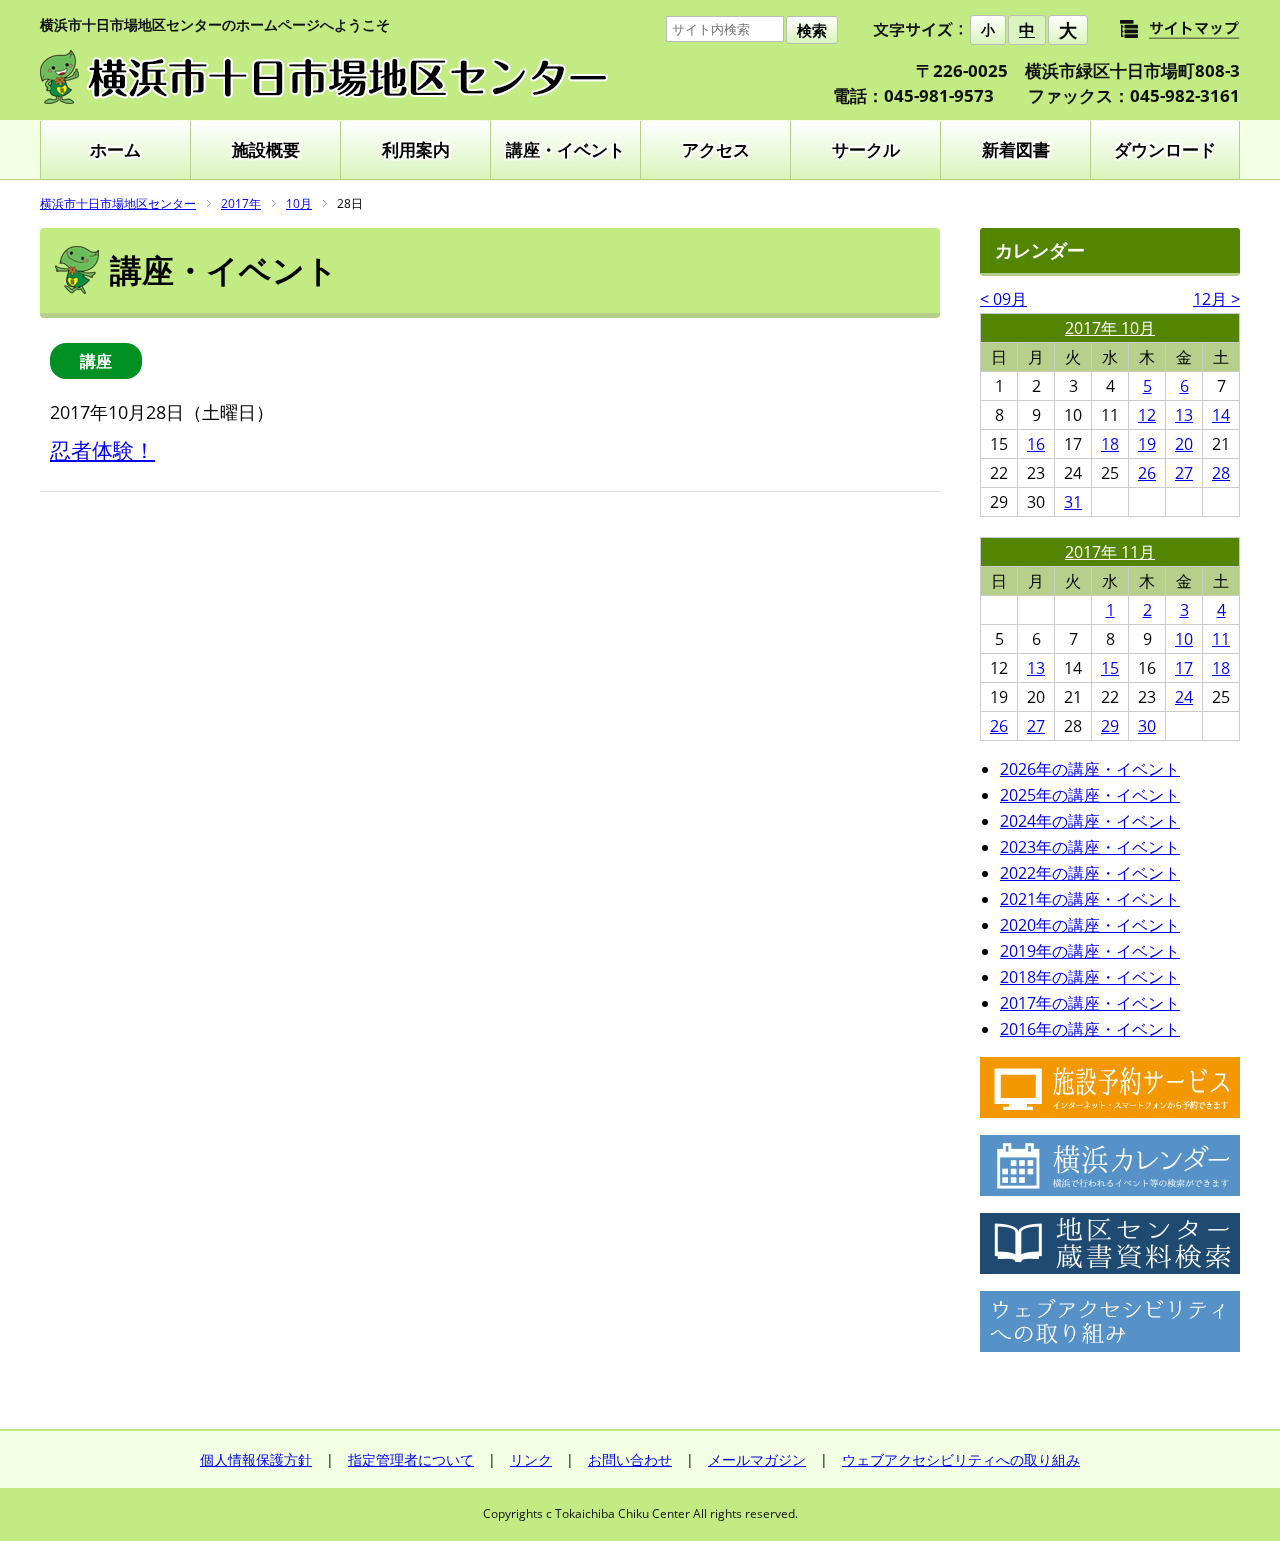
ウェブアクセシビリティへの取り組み (961, 1459)
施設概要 (266, 149)
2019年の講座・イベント (1090, 951)
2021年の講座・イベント (1090, 899)
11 (1221, 639)
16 (1036, 444)
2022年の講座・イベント (1090, 873)
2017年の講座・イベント (1090, 1003)
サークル (866, 149)
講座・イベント (565, 149)
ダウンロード (1165, 149)
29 (1110, 726)
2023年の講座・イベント (1090, 847)
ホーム (115, 149)
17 (1184, 668)
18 (1110, 444)
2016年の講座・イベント (1090, 1029)
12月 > (1216, 299)
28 (1221, 473)
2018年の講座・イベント (1090, 977)
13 (1184, 415)
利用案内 (416, 149)
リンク (531, 1459)
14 (1221, 415)
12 (1147, 415)
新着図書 (1016, 149)
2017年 (241, 203)
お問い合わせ (630, 1459)
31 (1073, 502)
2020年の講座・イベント (1090, 925)
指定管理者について (411, 1459)
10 (1184, 639)
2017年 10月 (1110, 328)
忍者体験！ (102, 450)
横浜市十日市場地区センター (118, 203)
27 (1184, 473)
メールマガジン (757, 1459)
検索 (812, 30)
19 (1147, 444)
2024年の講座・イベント (1090, 821)
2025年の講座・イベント (1090, 795)
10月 (299, 203)
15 (1110, 668)
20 (1184, 444)
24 (1184, 697)
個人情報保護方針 (256, 1459)
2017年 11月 (1110, 552)
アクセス (716, 149)
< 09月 (1003, 299)
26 (1147, 473)
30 (1147, 726)
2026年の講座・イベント (1090, 769)
